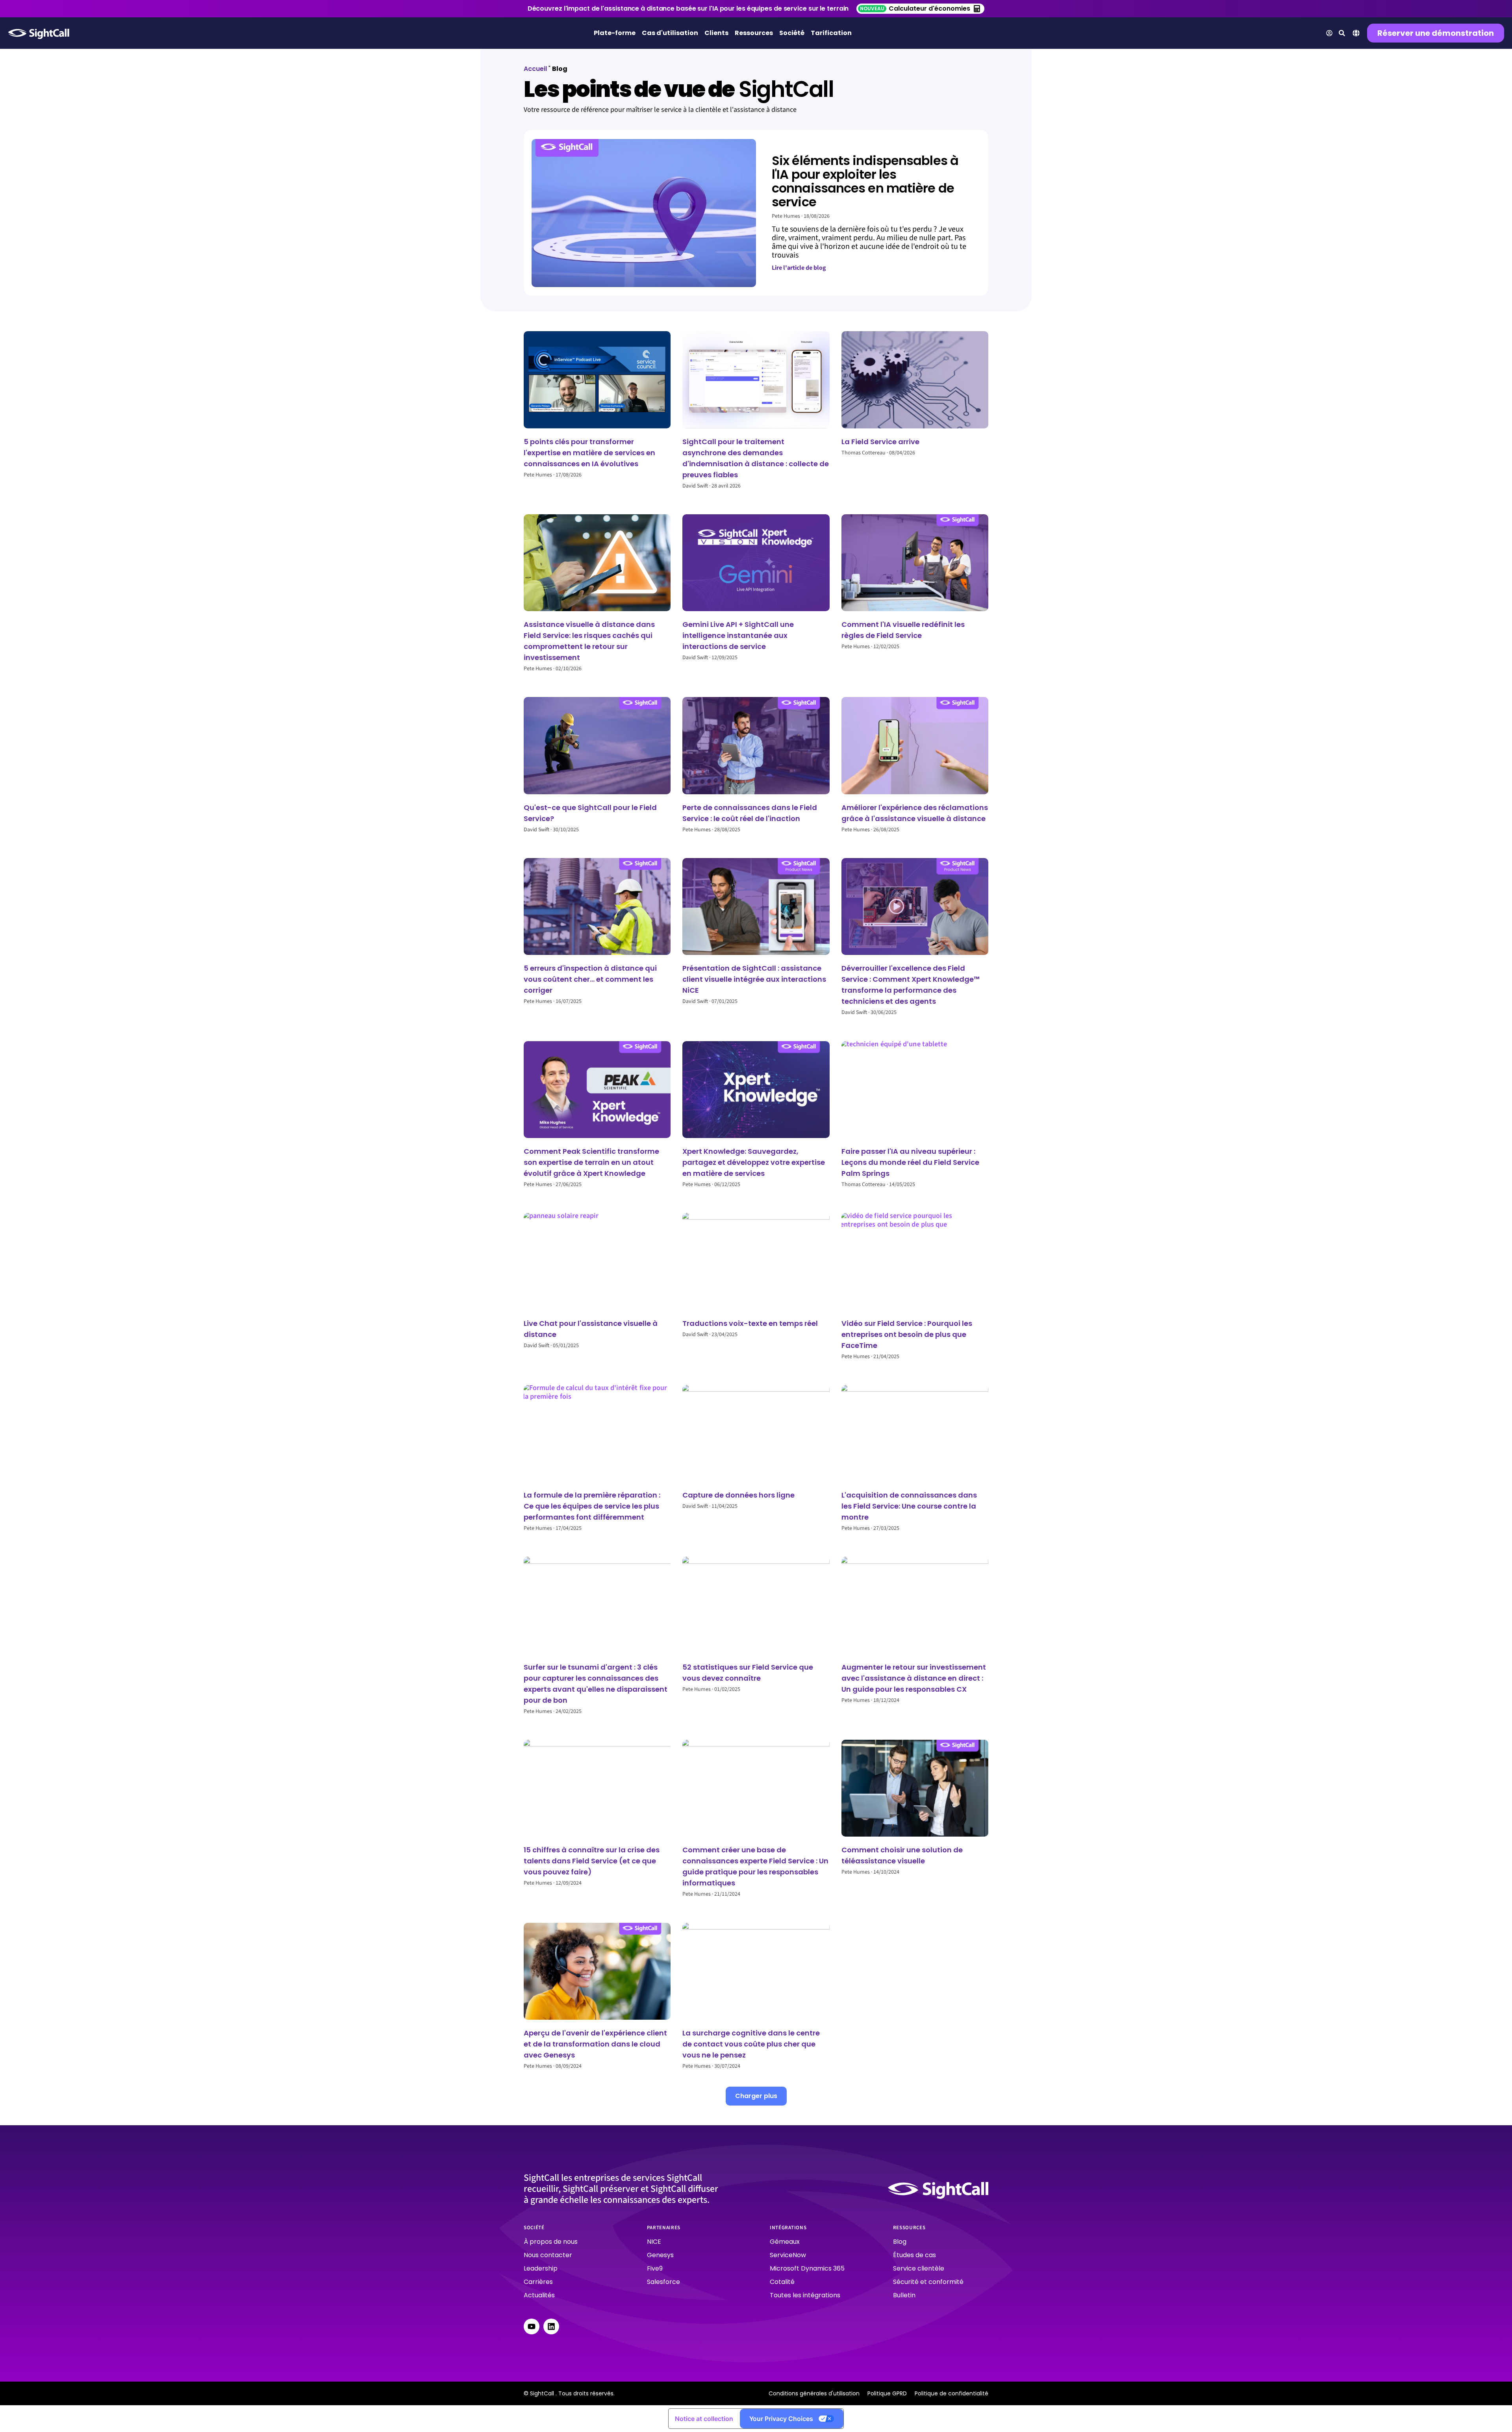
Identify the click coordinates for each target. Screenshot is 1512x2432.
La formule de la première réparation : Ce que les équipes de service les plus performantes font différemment (592, 1506)
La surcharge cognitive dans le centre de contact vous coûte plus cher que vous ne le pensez (751, 2044)
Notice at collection (704, 2419)
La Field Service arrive (881, 442)
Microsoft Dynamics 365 (807, 2268)
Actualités (539, 2295)
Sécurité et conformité (928, 2282)
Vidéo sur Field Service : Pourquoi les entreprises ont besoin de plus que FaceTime (907, 1334)
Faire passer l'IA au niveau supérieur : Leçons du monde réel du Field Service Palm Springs (910, 1162)
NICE (654, 2242)
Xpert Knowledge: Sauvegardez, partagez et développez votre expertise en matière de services (754, 1162)
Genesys (660, 2255)
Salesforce (663, 2282)
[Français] (1356, 35)
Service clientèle (919, 2268)
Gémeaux (785, 2242)
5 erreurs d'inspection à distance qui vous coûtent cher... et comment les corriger (590, 979)
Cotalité (782, 2282)
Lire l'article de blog (799, 268)
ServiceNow (788, 2255)
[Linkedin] (551, 2326)
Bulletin (904, 2295)
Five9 (655, 2268)
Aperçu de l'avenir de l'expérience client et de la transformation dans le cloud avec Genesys (595, 2044)
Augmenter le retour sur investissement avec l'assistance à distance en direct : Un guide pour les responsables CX (914, 1678)
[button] (756, 2096)
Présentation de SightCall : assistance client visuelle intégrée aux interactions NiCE (754, 979)
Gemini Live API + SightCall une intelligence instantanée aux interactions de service (738, 635)
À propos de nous (551, 2242)
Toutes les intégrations (805, 2295)
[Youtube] (532, 2326)
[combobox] (1356, 34)
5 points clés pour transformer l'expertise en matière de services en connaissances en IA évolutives (589, 453)
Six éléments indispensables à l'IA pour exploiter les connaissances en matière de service (865, 181)
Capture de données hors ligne (738, 1495)
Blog (900, 2242)
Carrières (538, 2282)
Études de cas (914, 2255)
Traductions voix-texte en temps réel (750, 1323)
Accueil (535, 69)
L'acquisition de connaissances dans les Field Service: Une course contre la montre (909, 1506)
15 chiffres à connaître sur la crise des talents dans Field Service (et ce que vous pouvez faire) (592, 1861)
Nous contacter (548, 2255)
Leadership (541, 2268)
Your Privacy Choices (781, 2419)
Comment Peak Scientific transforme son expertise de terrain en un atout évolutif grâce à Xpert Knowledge (591, 1162)
